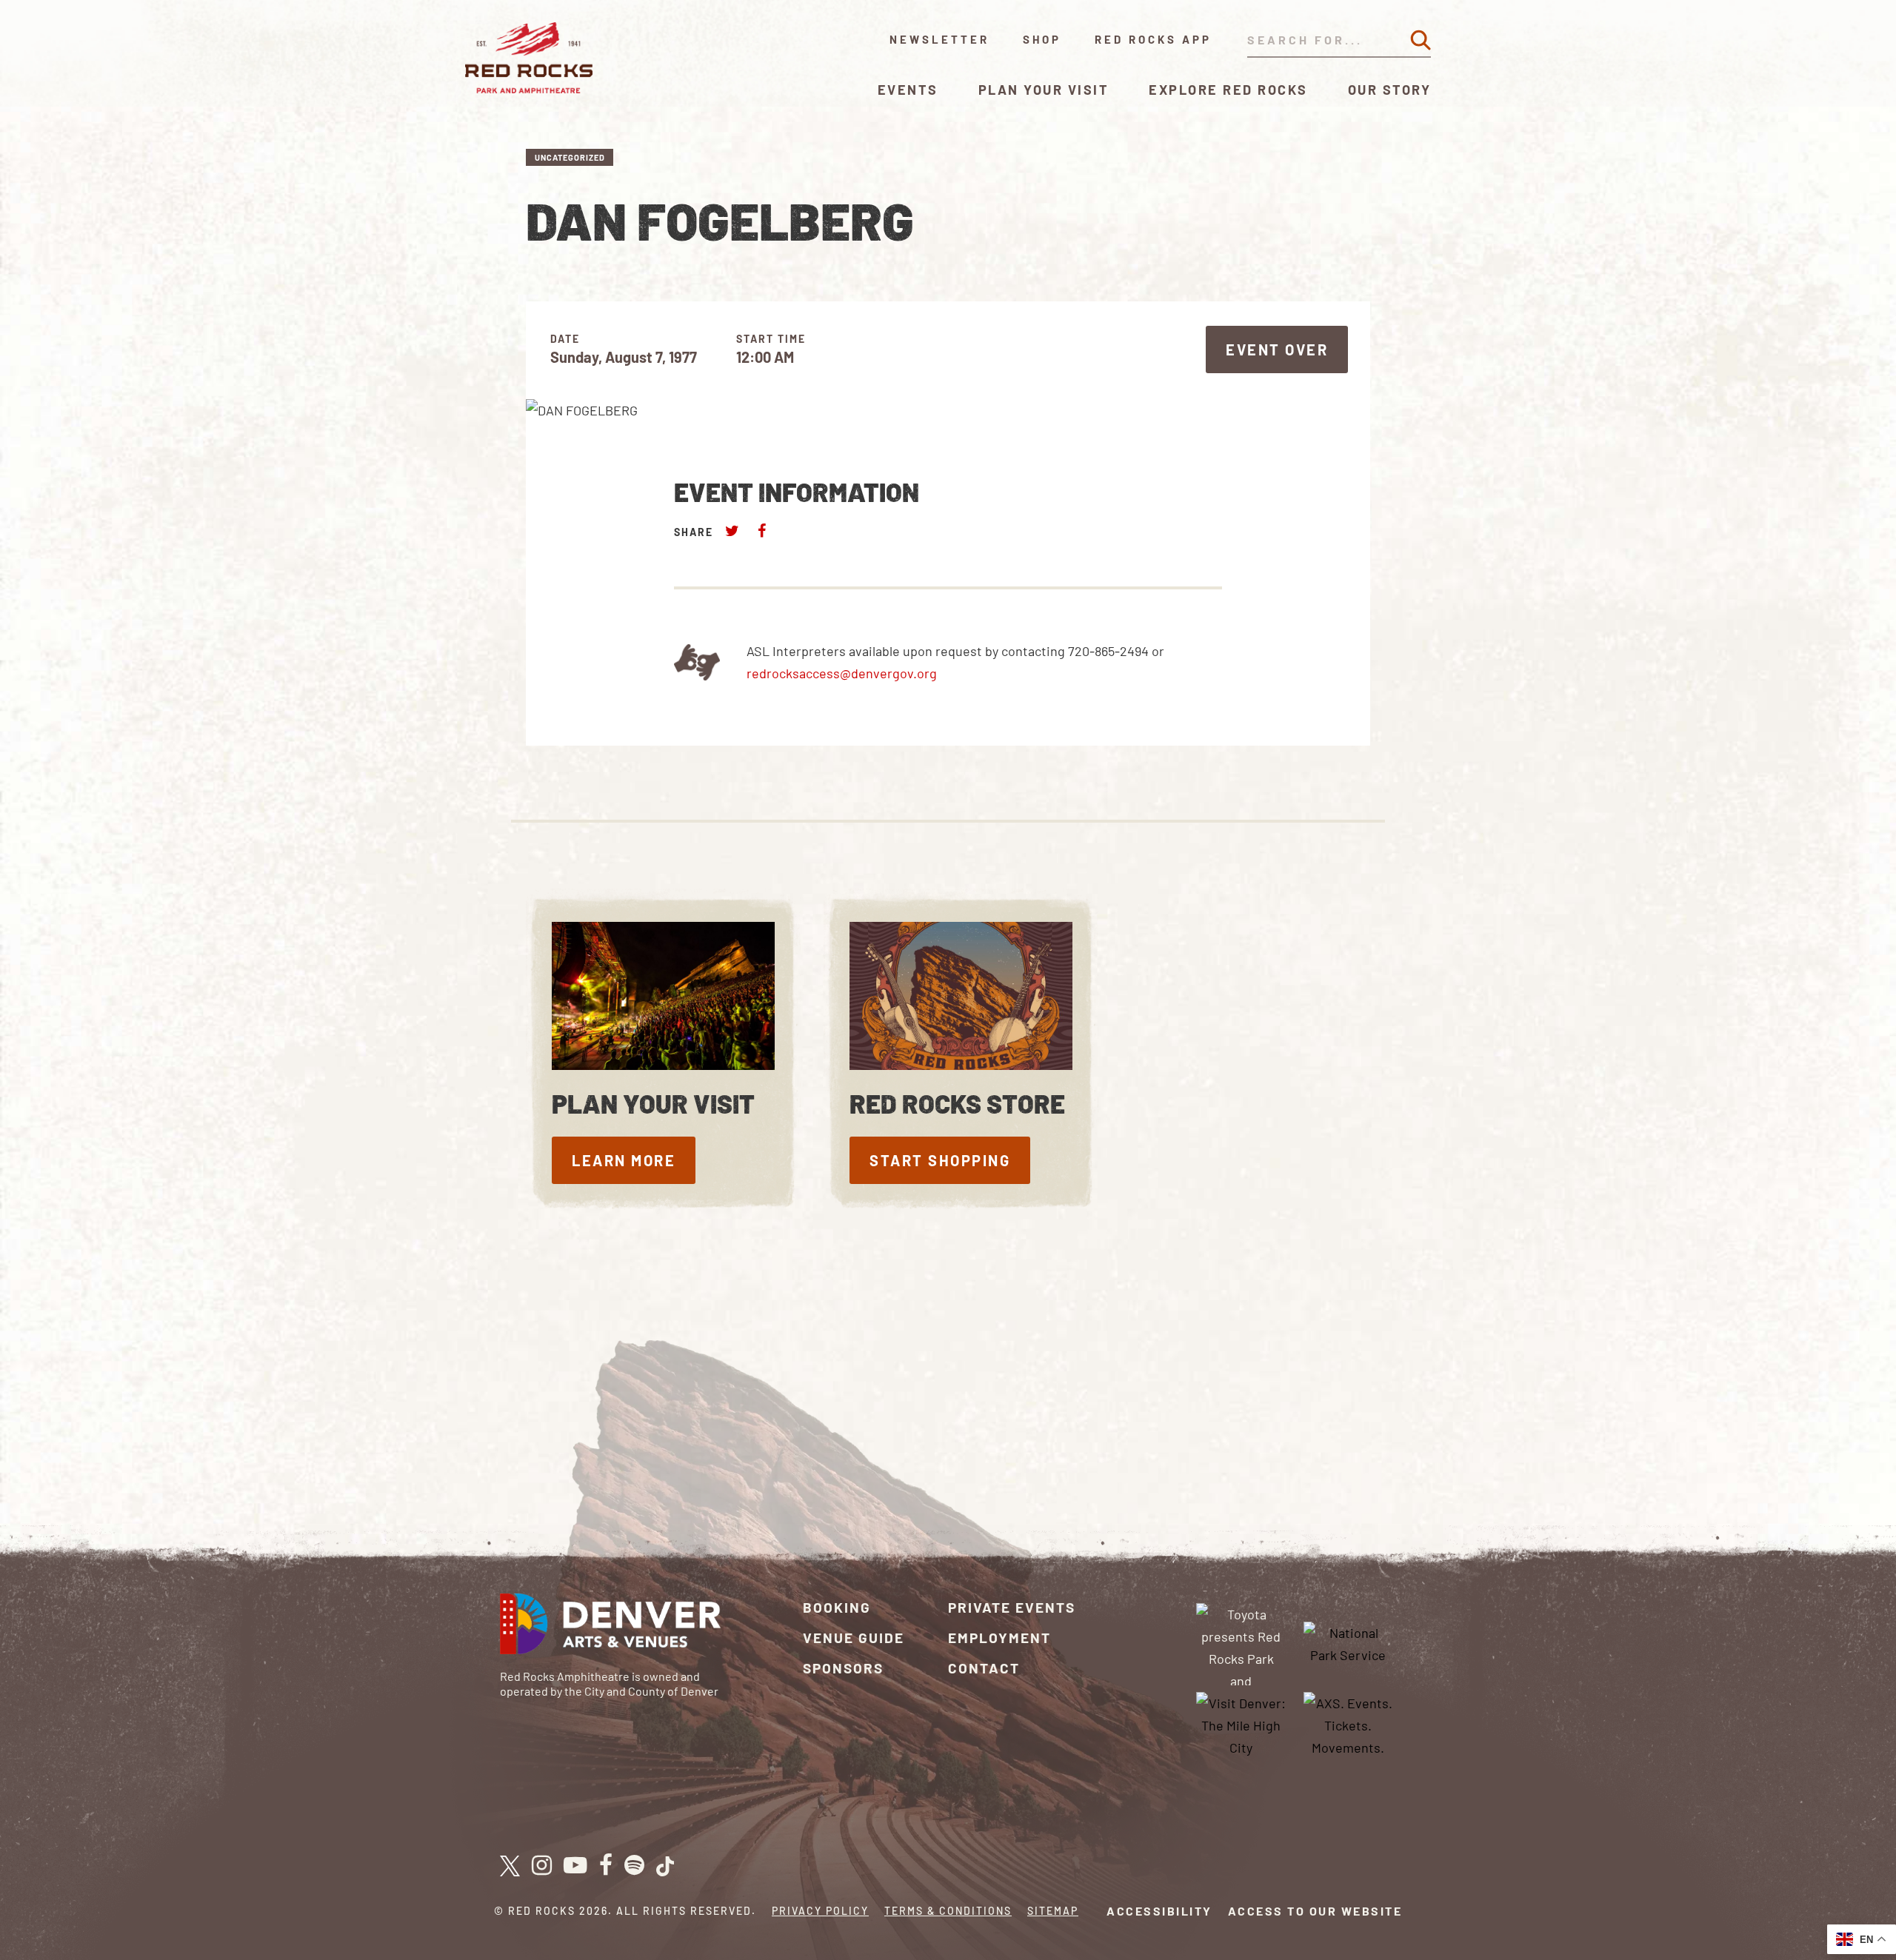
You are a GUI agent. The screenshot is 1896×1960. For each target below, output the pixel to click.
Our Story (1390, 90)
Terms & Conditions (948, 1911)
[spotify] (634, 1866)
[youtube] (575, 1866)
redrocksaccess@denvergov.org (842, 673)
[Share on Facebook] (761, 531)
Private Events (1012, 1607)
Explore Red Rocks (1228, 90)
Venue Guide (854, 1638)
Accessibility (1159, 1911)
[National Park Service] (1348, 1642)
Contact (984, 1668)
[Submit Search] (1421, 40)
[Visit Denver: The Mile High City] (1241, 1723)
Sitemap (1053, 1911)
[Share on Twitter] (732, 531)
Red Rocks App (1153, 39)
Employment (999, 1638)
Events (908, 90)
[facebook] (606, 1866)
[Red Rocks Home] (530, 58)
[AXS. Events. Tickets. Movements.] (1348, 1723)
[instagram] (542, 1866)
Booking (837, 1607)
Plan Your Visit (1044, 90)
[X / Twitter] (510, 1866)
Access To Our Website (1315, 1911)
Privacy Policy (820, 1911)
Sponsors (843, 1668)
